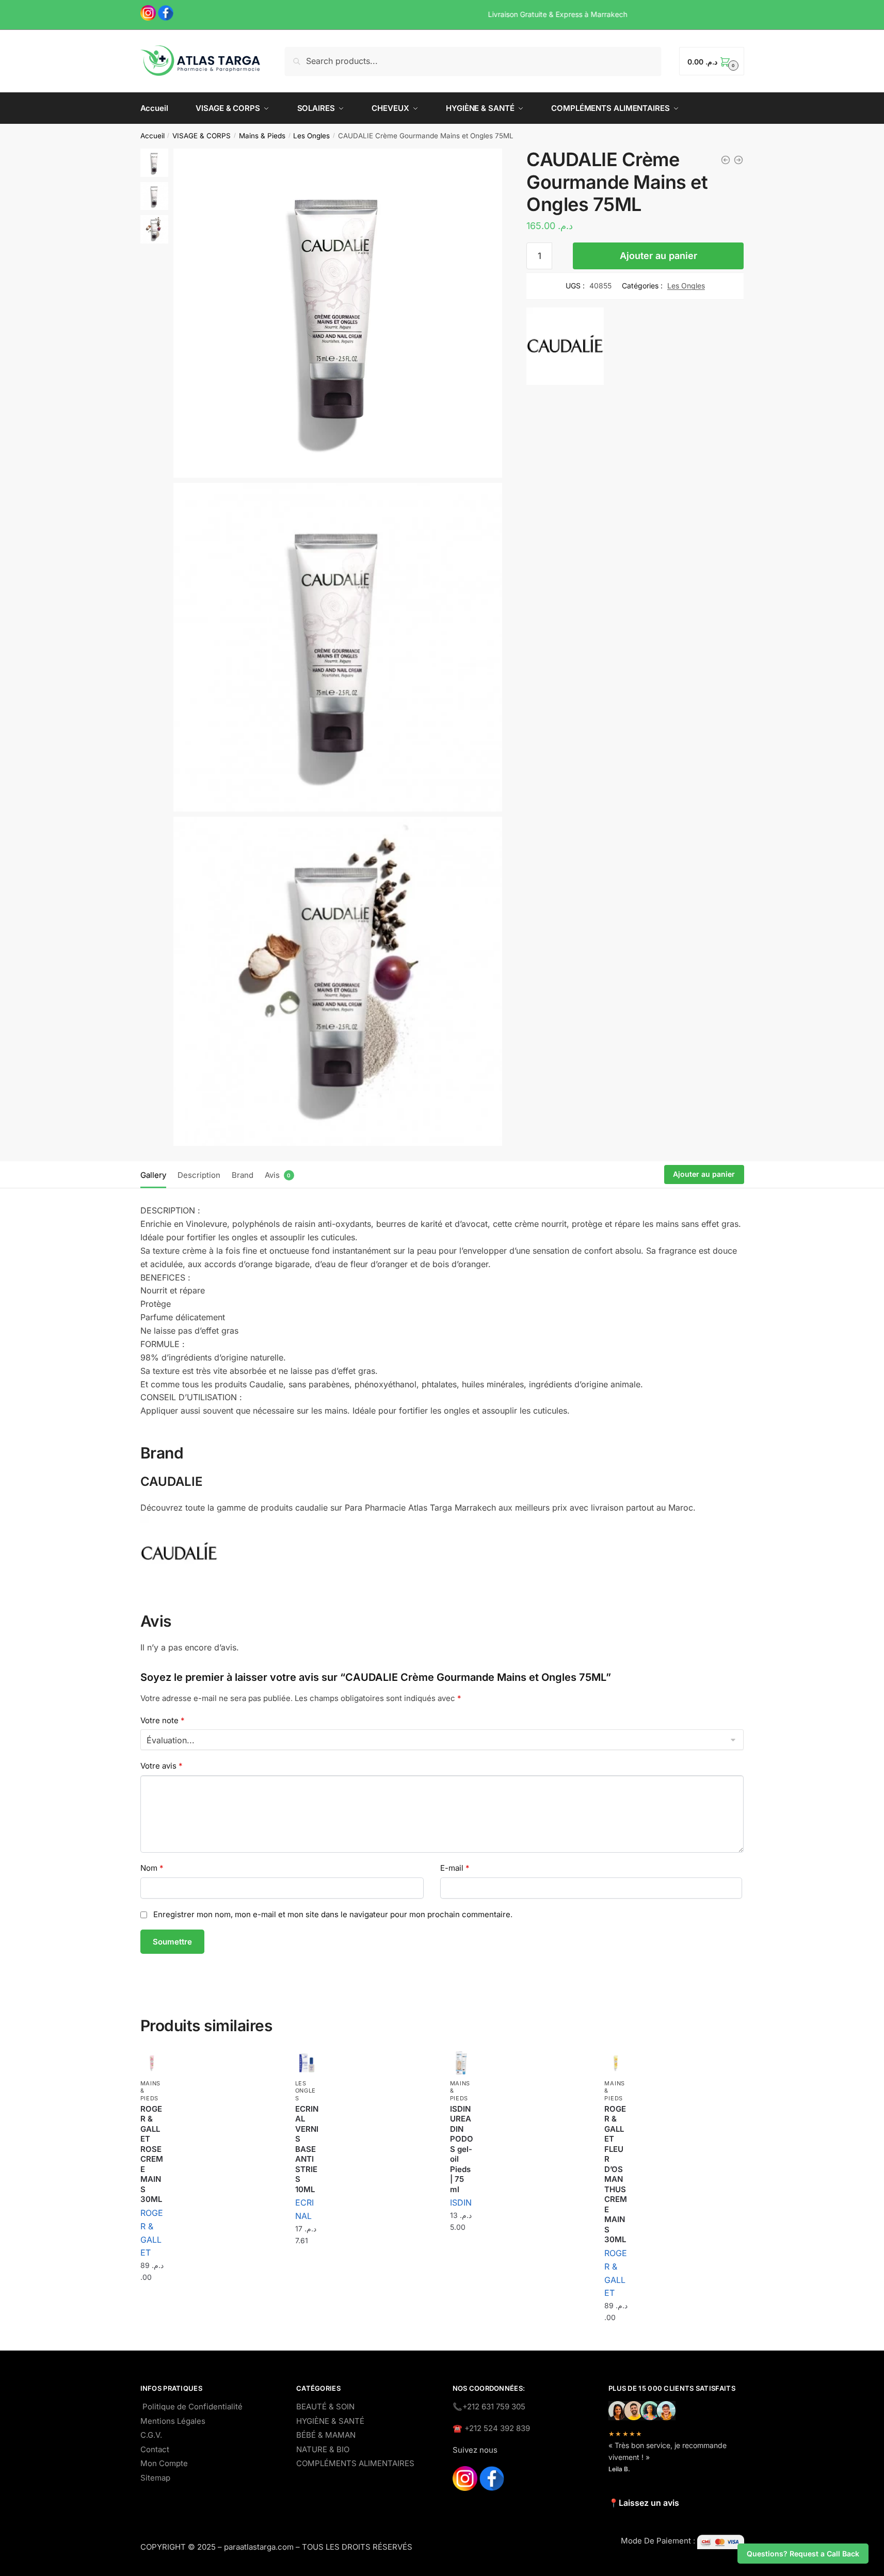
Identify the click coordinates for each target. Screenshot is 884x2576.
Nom (152, 1868)
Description (199, 1175)
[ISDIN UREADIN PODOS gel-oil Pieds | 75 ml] (738, 160)
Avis (272, 1175)
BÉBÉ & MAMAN (326, 2435)
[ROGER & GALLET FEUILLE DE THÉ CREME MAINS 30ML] (726, 160)
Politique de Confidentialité (192, 2407)
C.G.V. (151, 2435)
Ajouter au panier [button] (152, 2303)
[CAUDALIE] (565, 348)
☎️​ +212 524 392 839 (491, 2428)
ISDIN (461, 2202)
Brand (243, 1175)
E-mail (455, 1868)
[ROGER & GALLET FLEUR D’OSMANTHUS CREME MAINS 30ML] (616, 2063)
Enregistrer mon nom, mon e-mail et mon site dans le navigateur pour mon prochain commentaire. (333, 1914)
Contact (155, 2449)
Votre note (163, 1720)
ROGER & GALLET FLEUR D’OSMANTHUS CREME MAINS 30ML (616, 2174)
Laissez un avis (649, 2503)
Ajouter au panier (658, 256)
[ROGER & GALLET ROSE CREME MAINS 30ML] (152, 2063)
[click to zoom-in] (338, 313)
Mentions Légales (173, 2421)
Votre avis (162, 1766)
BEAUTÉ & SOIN (325, 2407)
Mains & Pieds (262, 136)
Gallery (153, 1175)
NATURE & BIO (323, 2449)
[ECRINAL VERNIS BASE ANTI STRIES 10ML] (307, 2063)
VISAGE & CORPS (202, 136)
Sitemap (155, 2478)
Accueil (152, 136)
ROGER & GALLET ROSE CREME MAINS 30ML (152, 2154)
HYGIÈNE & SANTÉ (330, 2421)
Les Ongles (311, 136)
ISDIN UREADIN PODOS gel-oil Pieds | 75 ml (462, 2149)
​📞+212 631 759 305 (489, 2407)
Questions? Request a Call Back (803, 2554)
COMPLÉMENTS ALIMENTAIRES (355, 2463)
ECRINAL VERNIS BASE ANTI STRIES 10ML (307, 2149)
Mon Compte (164, 2463)
